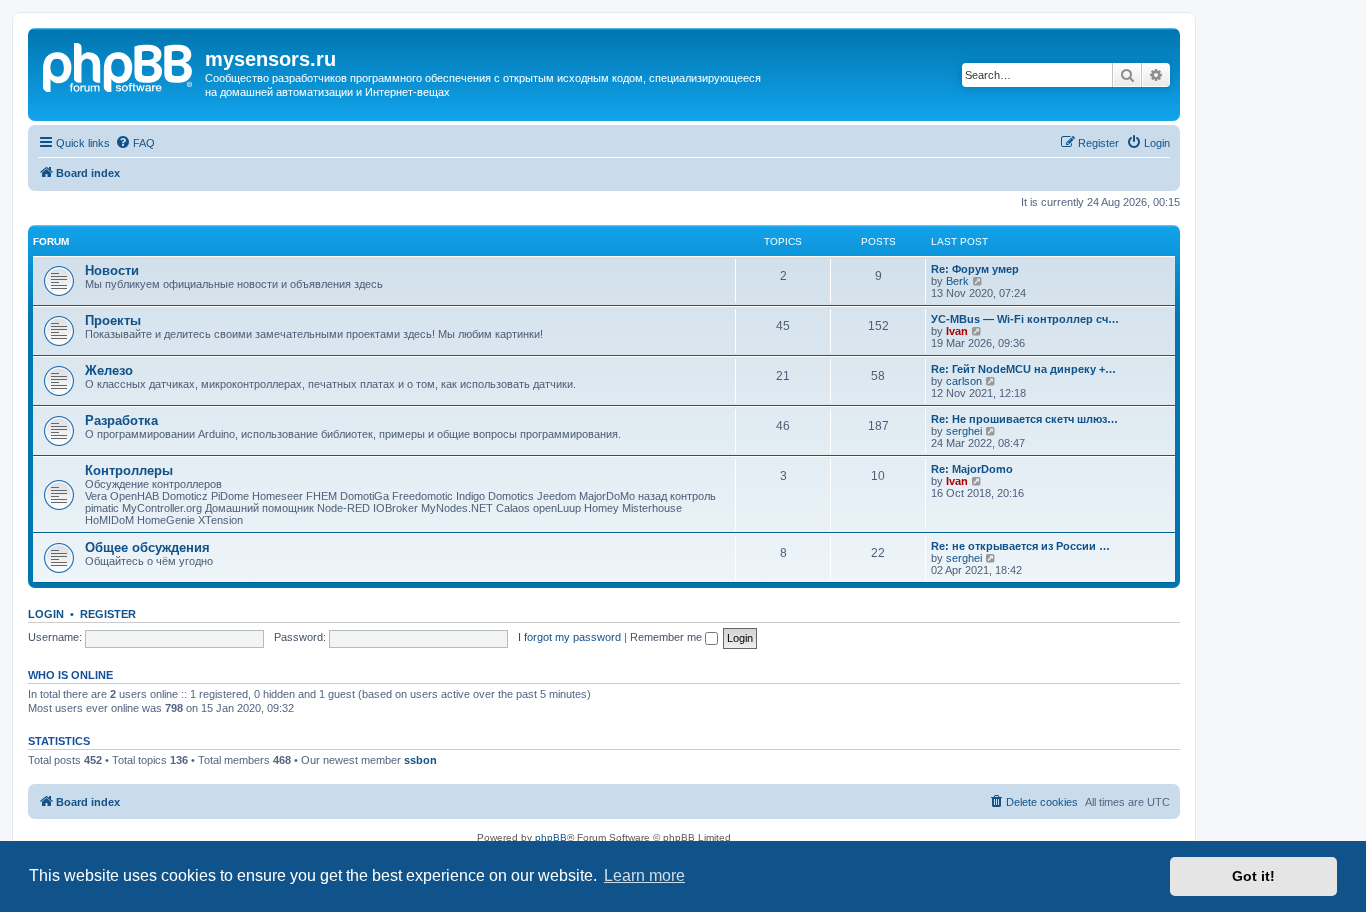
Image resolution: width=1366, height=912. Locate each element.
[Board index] (119, 65)
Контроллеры (129, 470)
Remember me (667, 637)
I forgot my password (569, 637)
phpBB (551, 837)
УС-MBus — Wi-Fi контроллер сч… (1025, 319)
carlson (964, 381)
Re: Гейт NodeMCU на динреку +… (1023, 369)
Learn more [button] (644, 875)
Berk (957, 281)
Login (46, 614)
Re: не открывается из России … (1020, 546)
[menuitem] (135, 143)
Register (108, 614)
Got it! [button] (1253, 876)
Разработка (121, 420)
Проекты (113, 320)
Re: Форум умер (975, 269)
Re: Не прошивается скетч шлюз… (1024, 419)
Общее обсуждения (147, 547)
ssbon (420, 760)
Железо (109, 370)
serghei (964, 431)
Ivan (957, 331)
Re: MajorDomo (972, 469)
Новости (112, 270)
